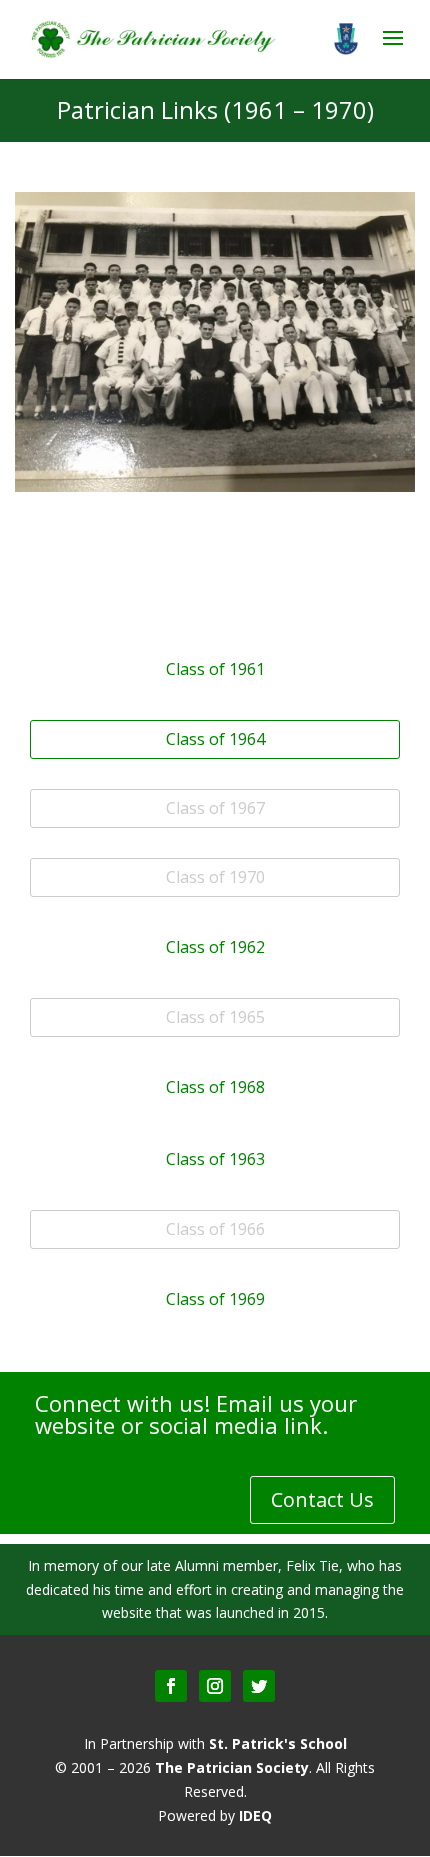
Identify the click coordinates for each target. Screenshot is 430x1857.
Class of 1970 (215, 877)
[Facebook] (171, 1686)
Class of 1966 (215, 1229)
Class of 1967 (215, 808)
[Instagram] (215, 1686)
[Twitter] (259, 1686)
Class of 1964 (215, 739)
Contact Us (322, 1499)
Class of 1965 (215, 1017)
